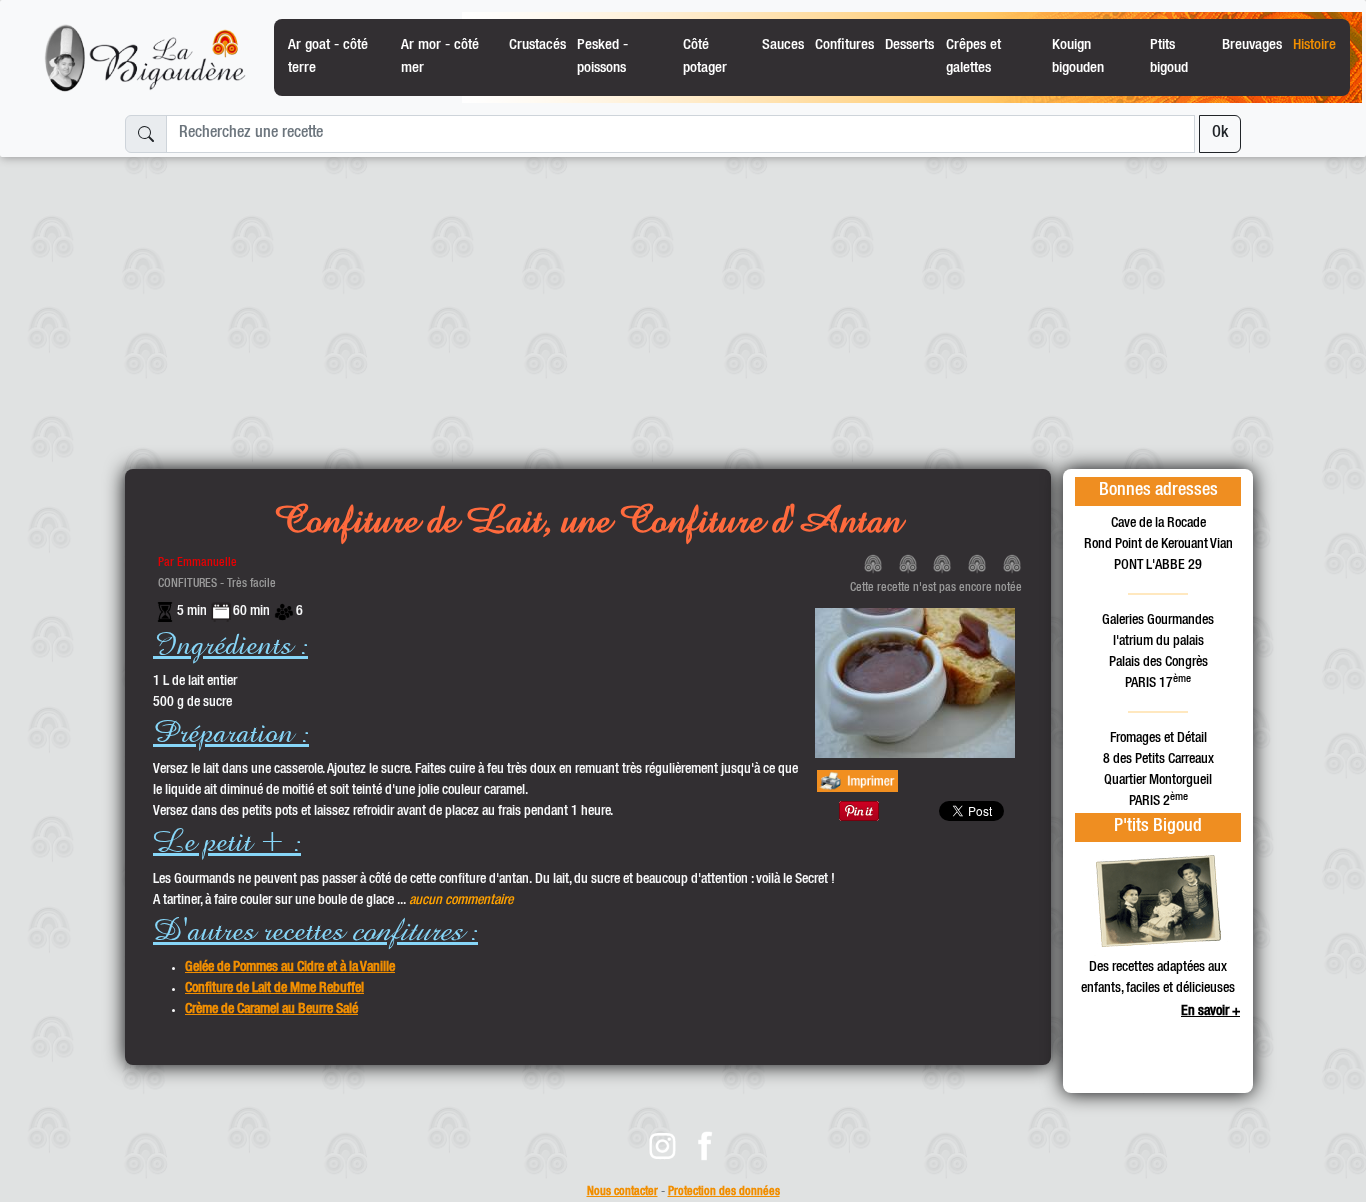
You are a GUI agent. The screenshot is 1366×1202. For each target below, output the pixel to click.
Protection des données (724, 1192)
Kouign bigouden (1078, 56)
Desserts (909, 45)
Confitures (844, 45)
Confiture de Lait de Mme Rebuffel (274, 989)
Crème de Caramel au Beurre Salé (271, 1010)
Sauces (783, 45)
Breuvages (1252, 45)
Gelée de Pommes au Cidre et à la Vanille (290, 968)
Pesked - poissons (602, 56)
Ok (1220, 134)
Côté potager (705, 56)
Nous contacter (622, 1192)
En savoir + (1210, 1012)
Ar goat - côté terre (328, 56)
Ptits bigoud (1169, 56)
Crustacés (537, 45)
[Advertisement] (683, 305)
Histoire (1314, 45)
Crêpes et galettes (973, 56)
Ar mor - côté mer (440, 56)
